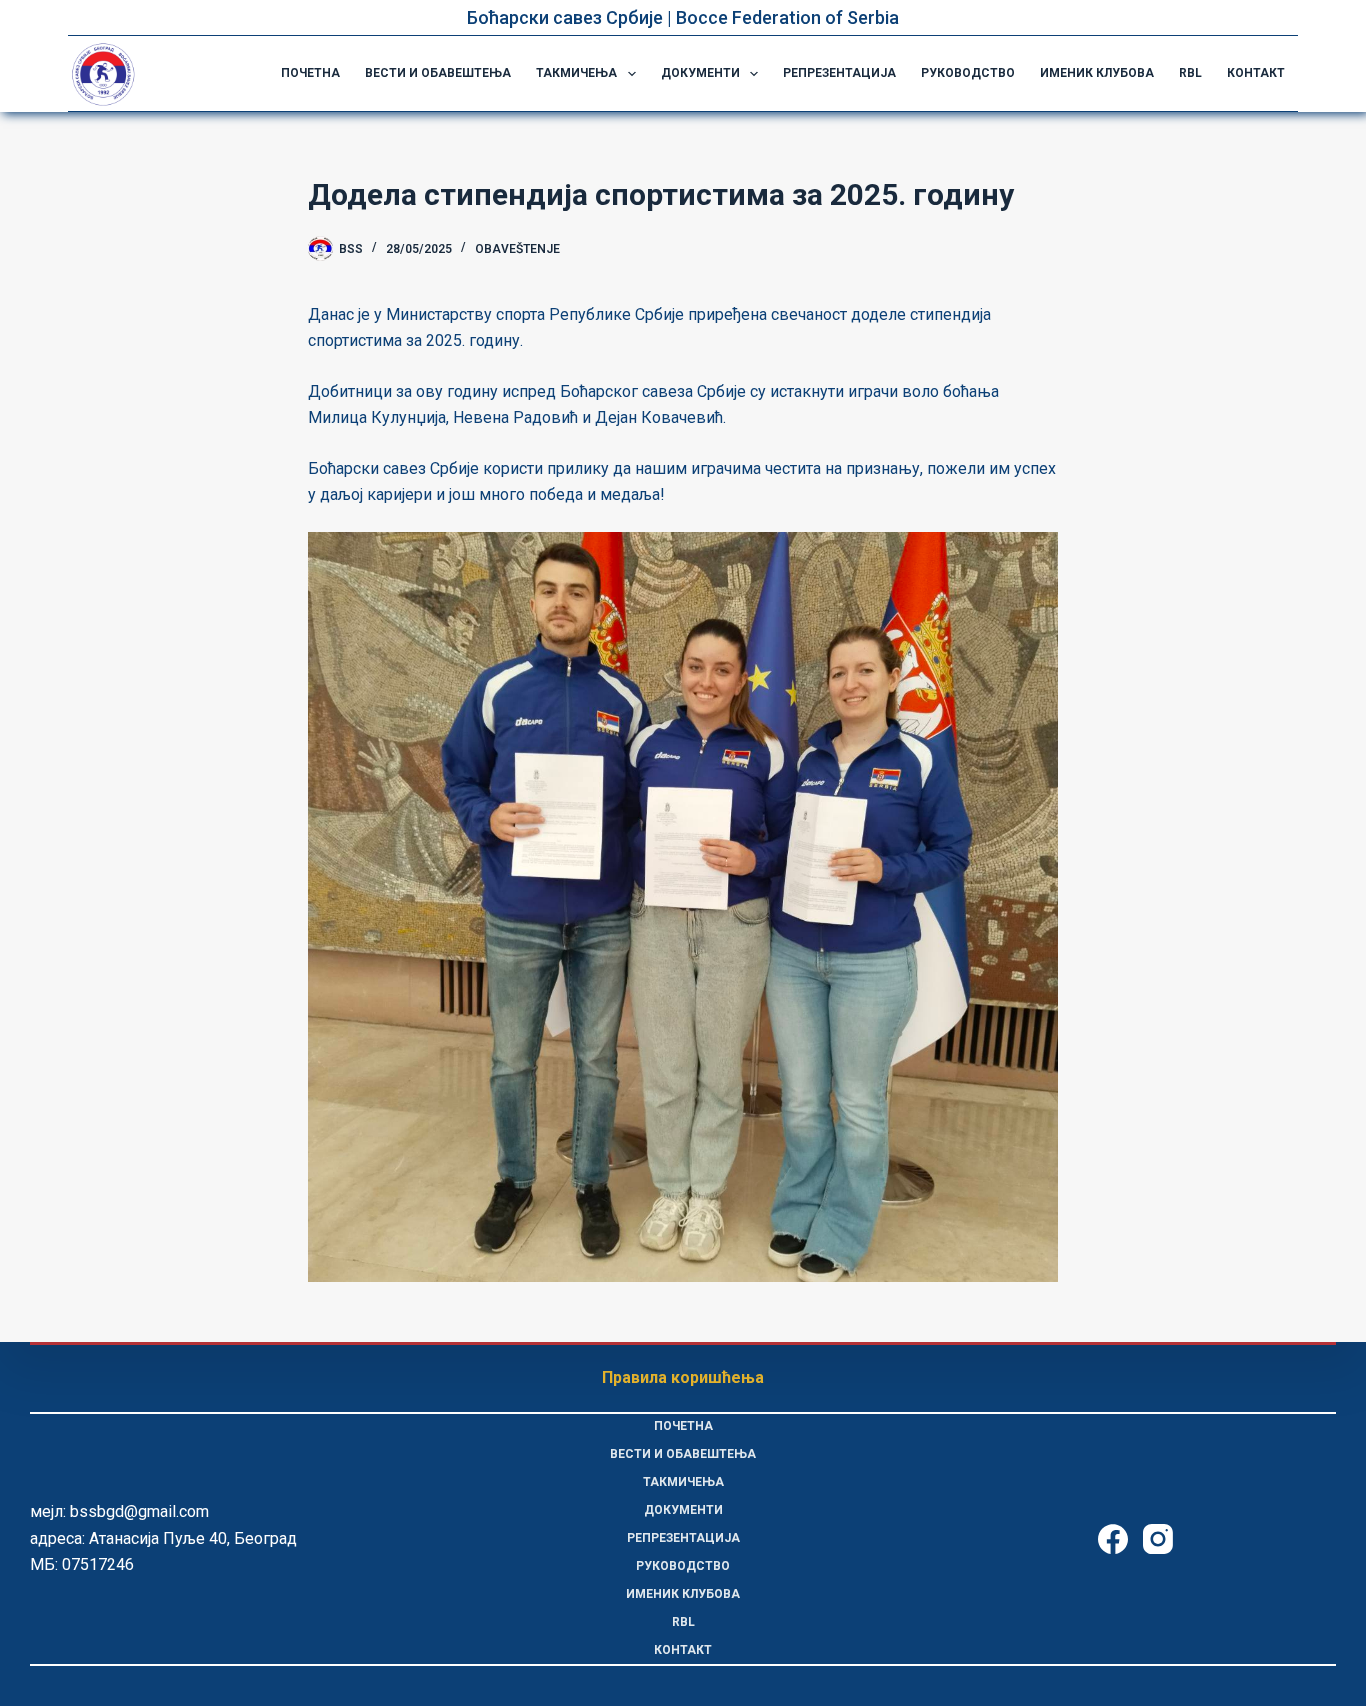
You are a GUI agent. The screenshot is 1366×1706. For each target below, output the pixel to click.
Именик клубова (1097, 73)
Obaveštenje (517, 249)
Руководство (968, 73)
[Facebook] (1113, 1539)
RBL (1190, 73)
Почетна (310, 73)
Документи (700, 73)
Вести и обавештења (438, 73)
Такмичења (576, 73)
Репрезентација (839, 73)
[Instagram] (1158, 1539)
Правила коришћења (683, 1377)
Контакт (1256, 73)
